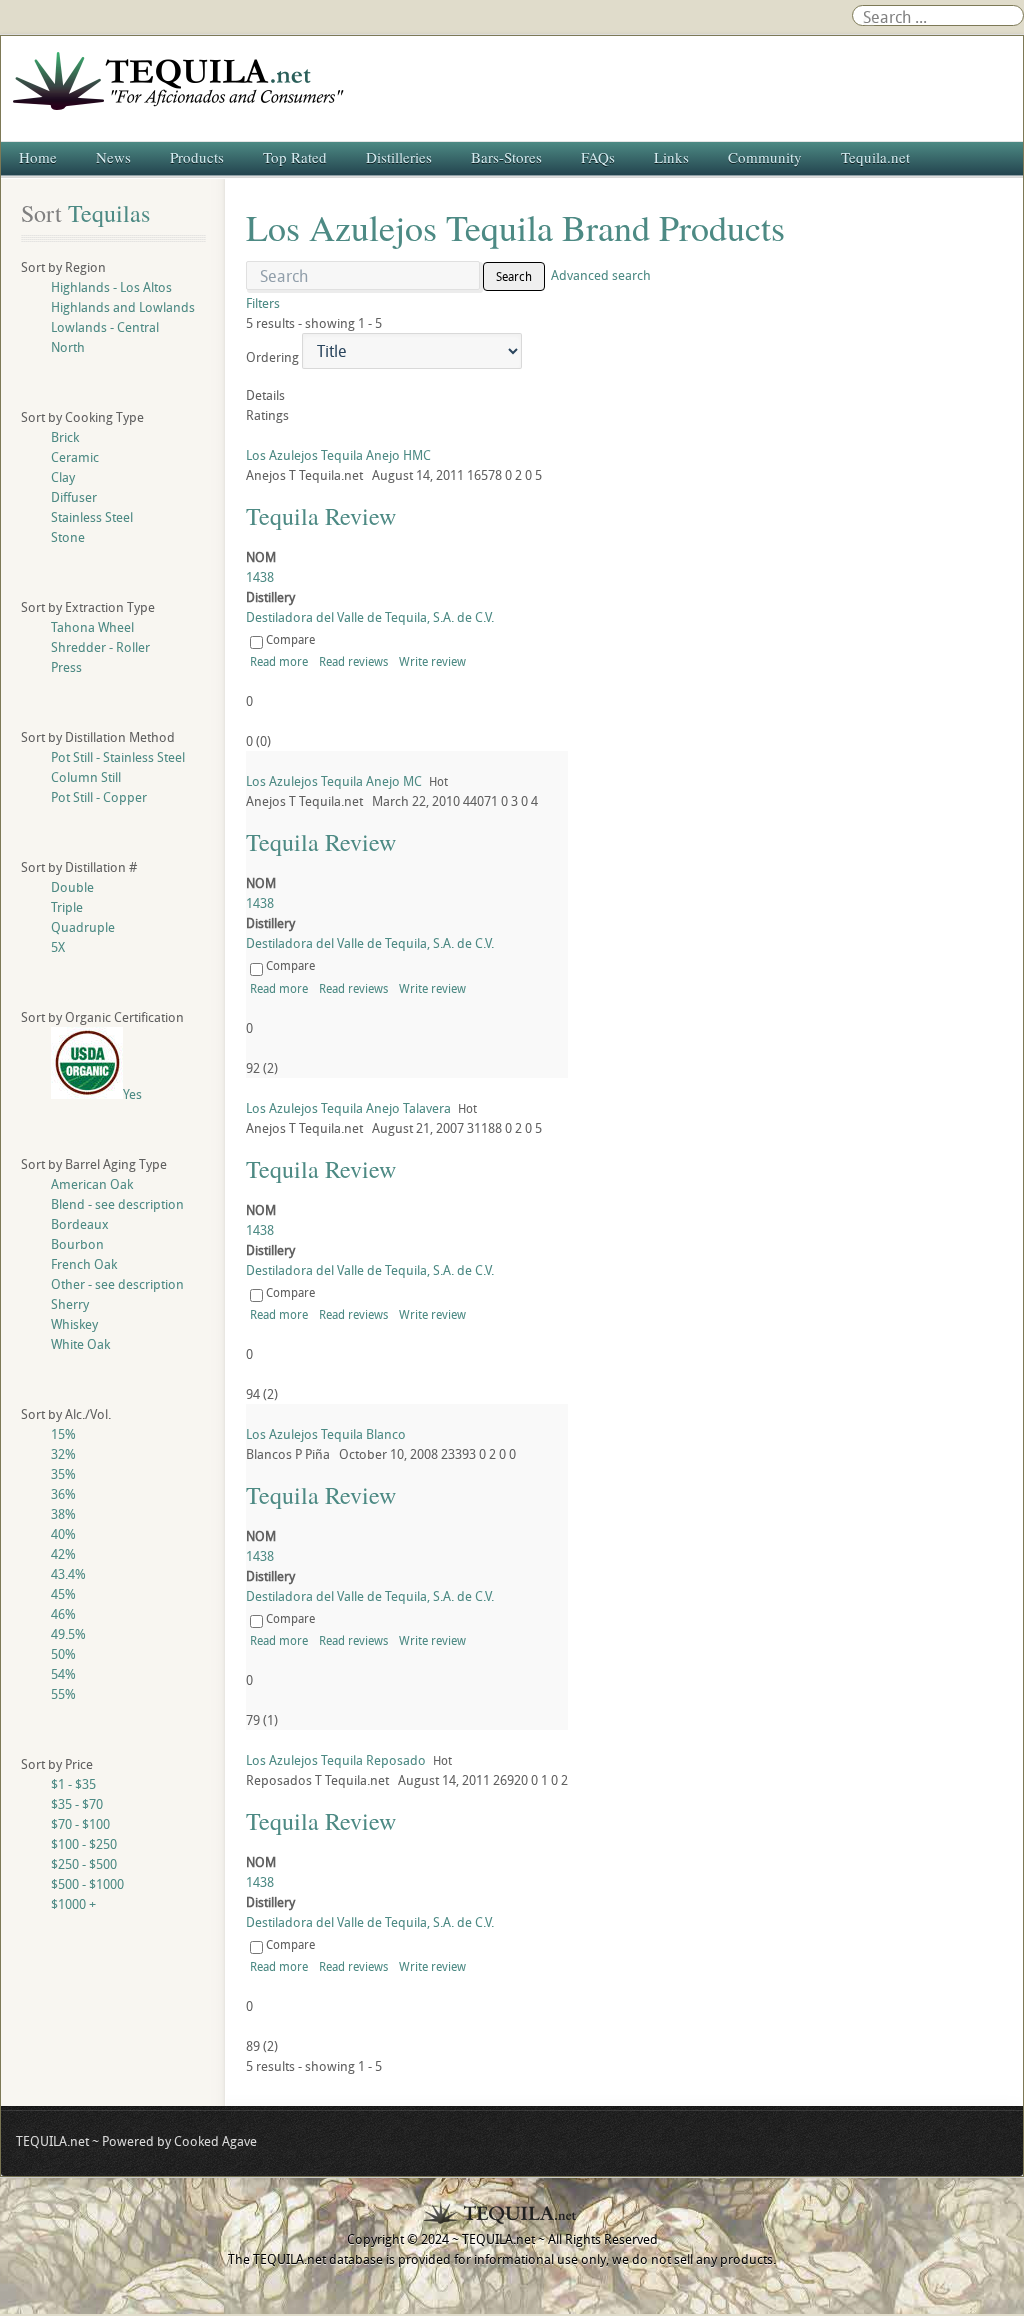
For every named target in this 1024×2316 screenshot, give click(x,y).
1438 (260, 577)
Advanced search (601, 275)
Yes (132, 1094)
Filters (263, 303)
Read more (279, 661)
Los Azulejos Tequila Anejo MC (334, 781)
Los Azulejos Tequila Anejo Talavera (348, 1108)
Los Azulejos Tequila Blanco (326, 1434)
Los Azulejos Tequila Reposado (336, 1760)
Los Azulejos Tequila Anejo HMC (338, 455)
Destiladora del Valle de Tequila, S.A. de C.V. (370, 617)
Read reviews (353, 661)
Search (514, 276)
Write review (432, 661)
